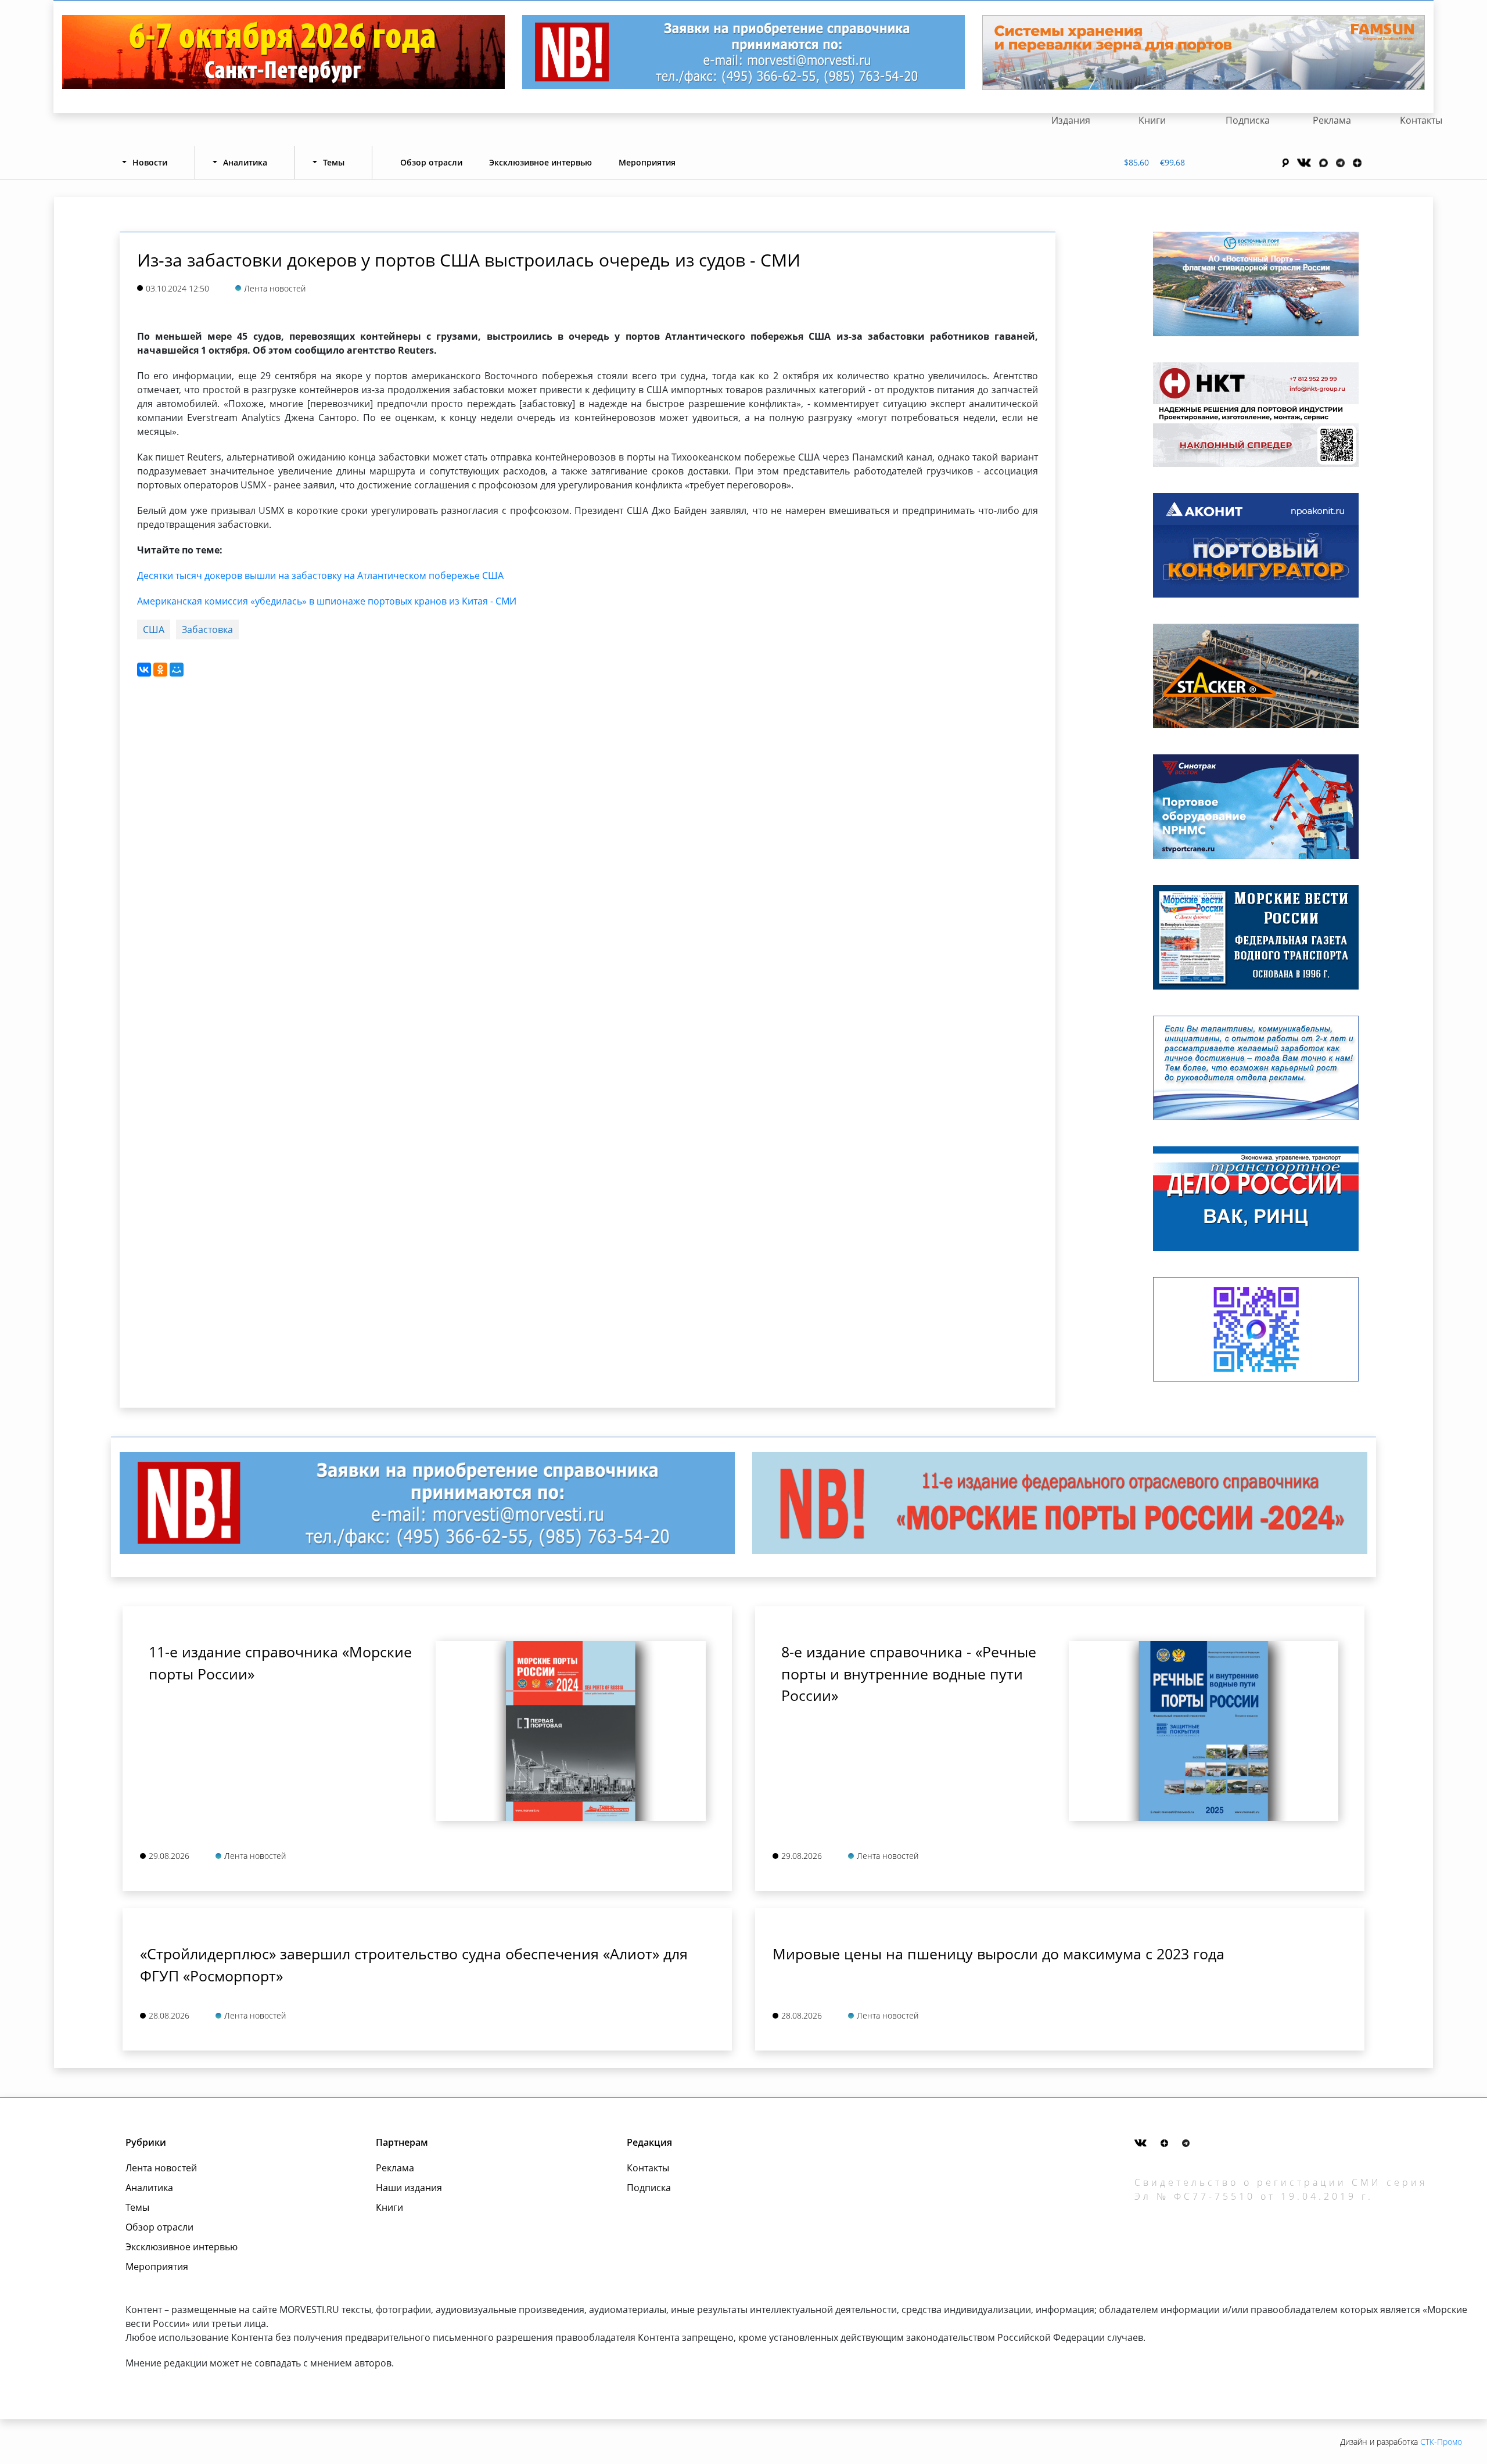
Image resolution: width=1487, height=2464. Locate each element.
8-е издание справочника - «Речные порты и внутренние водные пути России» (909, 1673)
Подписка (1248, 120)
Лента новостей (161, 2168)
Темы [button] (334, 162)
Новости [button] (150, 162)
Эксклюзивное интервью (540, 162)
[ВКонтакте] (144, 670)
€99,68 (1172, 162)
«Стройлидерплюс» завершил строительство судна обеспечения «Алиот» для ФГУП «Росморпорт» (414, 1965)
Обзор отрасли (431, 162)
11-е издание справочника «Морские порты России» (280, 1663)
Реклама (1332, 120)
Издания (1071, 120)
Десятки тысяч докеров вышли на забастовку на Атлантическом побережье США (320, 575)
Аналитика (149, 2188)
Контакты (1421, 120)
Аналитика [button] (245, 162)
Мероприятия (647, 162)
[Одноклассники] (160, 670)
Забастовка (207, 630)
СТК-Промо (1441, 2442)
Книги (1152, 120)
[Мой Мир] (177, 670)
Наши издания (409, 2188)
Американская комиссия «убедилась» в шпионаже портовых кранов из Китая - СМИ (327, 601)
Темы (137, 2207)
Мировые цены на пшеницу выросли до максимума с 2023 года (998, 1954)
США (154, 630)
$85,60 (1136, 162)
